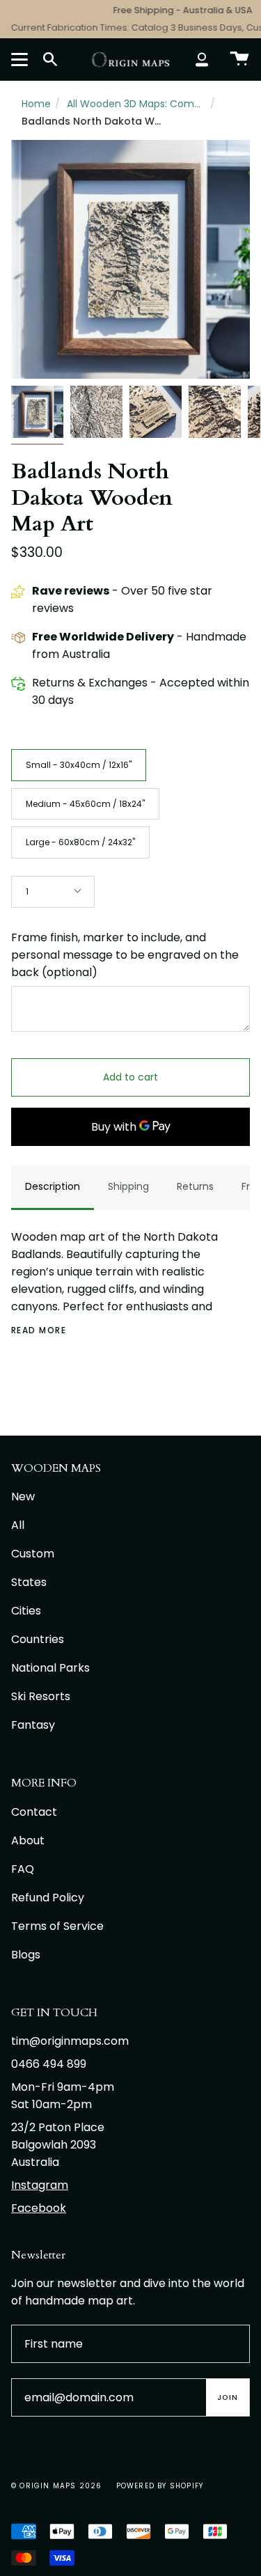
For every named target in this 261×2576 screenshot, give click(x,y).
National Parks (50, 1668)
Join (228, 2397)
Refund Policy (48, 1898)
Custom (33, 1554)
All (18, 1525)
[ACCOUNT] (202, 59)
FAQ (23, 1869)
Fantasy (33, 1725)
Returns (195, 1186)
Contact (34, 1812)
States (29, 1582)
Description (53, 1186)
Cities (26, 1611)
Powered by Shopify (160, 2486)
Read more (39, 1330)
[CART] (239, 59)
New (23, 1497)
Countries (38, 1639)
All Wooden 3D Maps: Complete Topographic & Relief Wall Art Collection (136, 104)
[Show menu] (22, 59)
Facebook (39, 2208)
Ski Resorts (41, 1696)
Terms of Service (57, 1926)
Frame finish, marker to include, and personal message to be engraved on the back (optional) (125, 955)
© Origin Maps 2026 (57, 2486)
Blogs (26, 1955)
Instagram (40, 2185)
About (28, 1840)
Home (36, 104)
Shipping (128, 1186)
